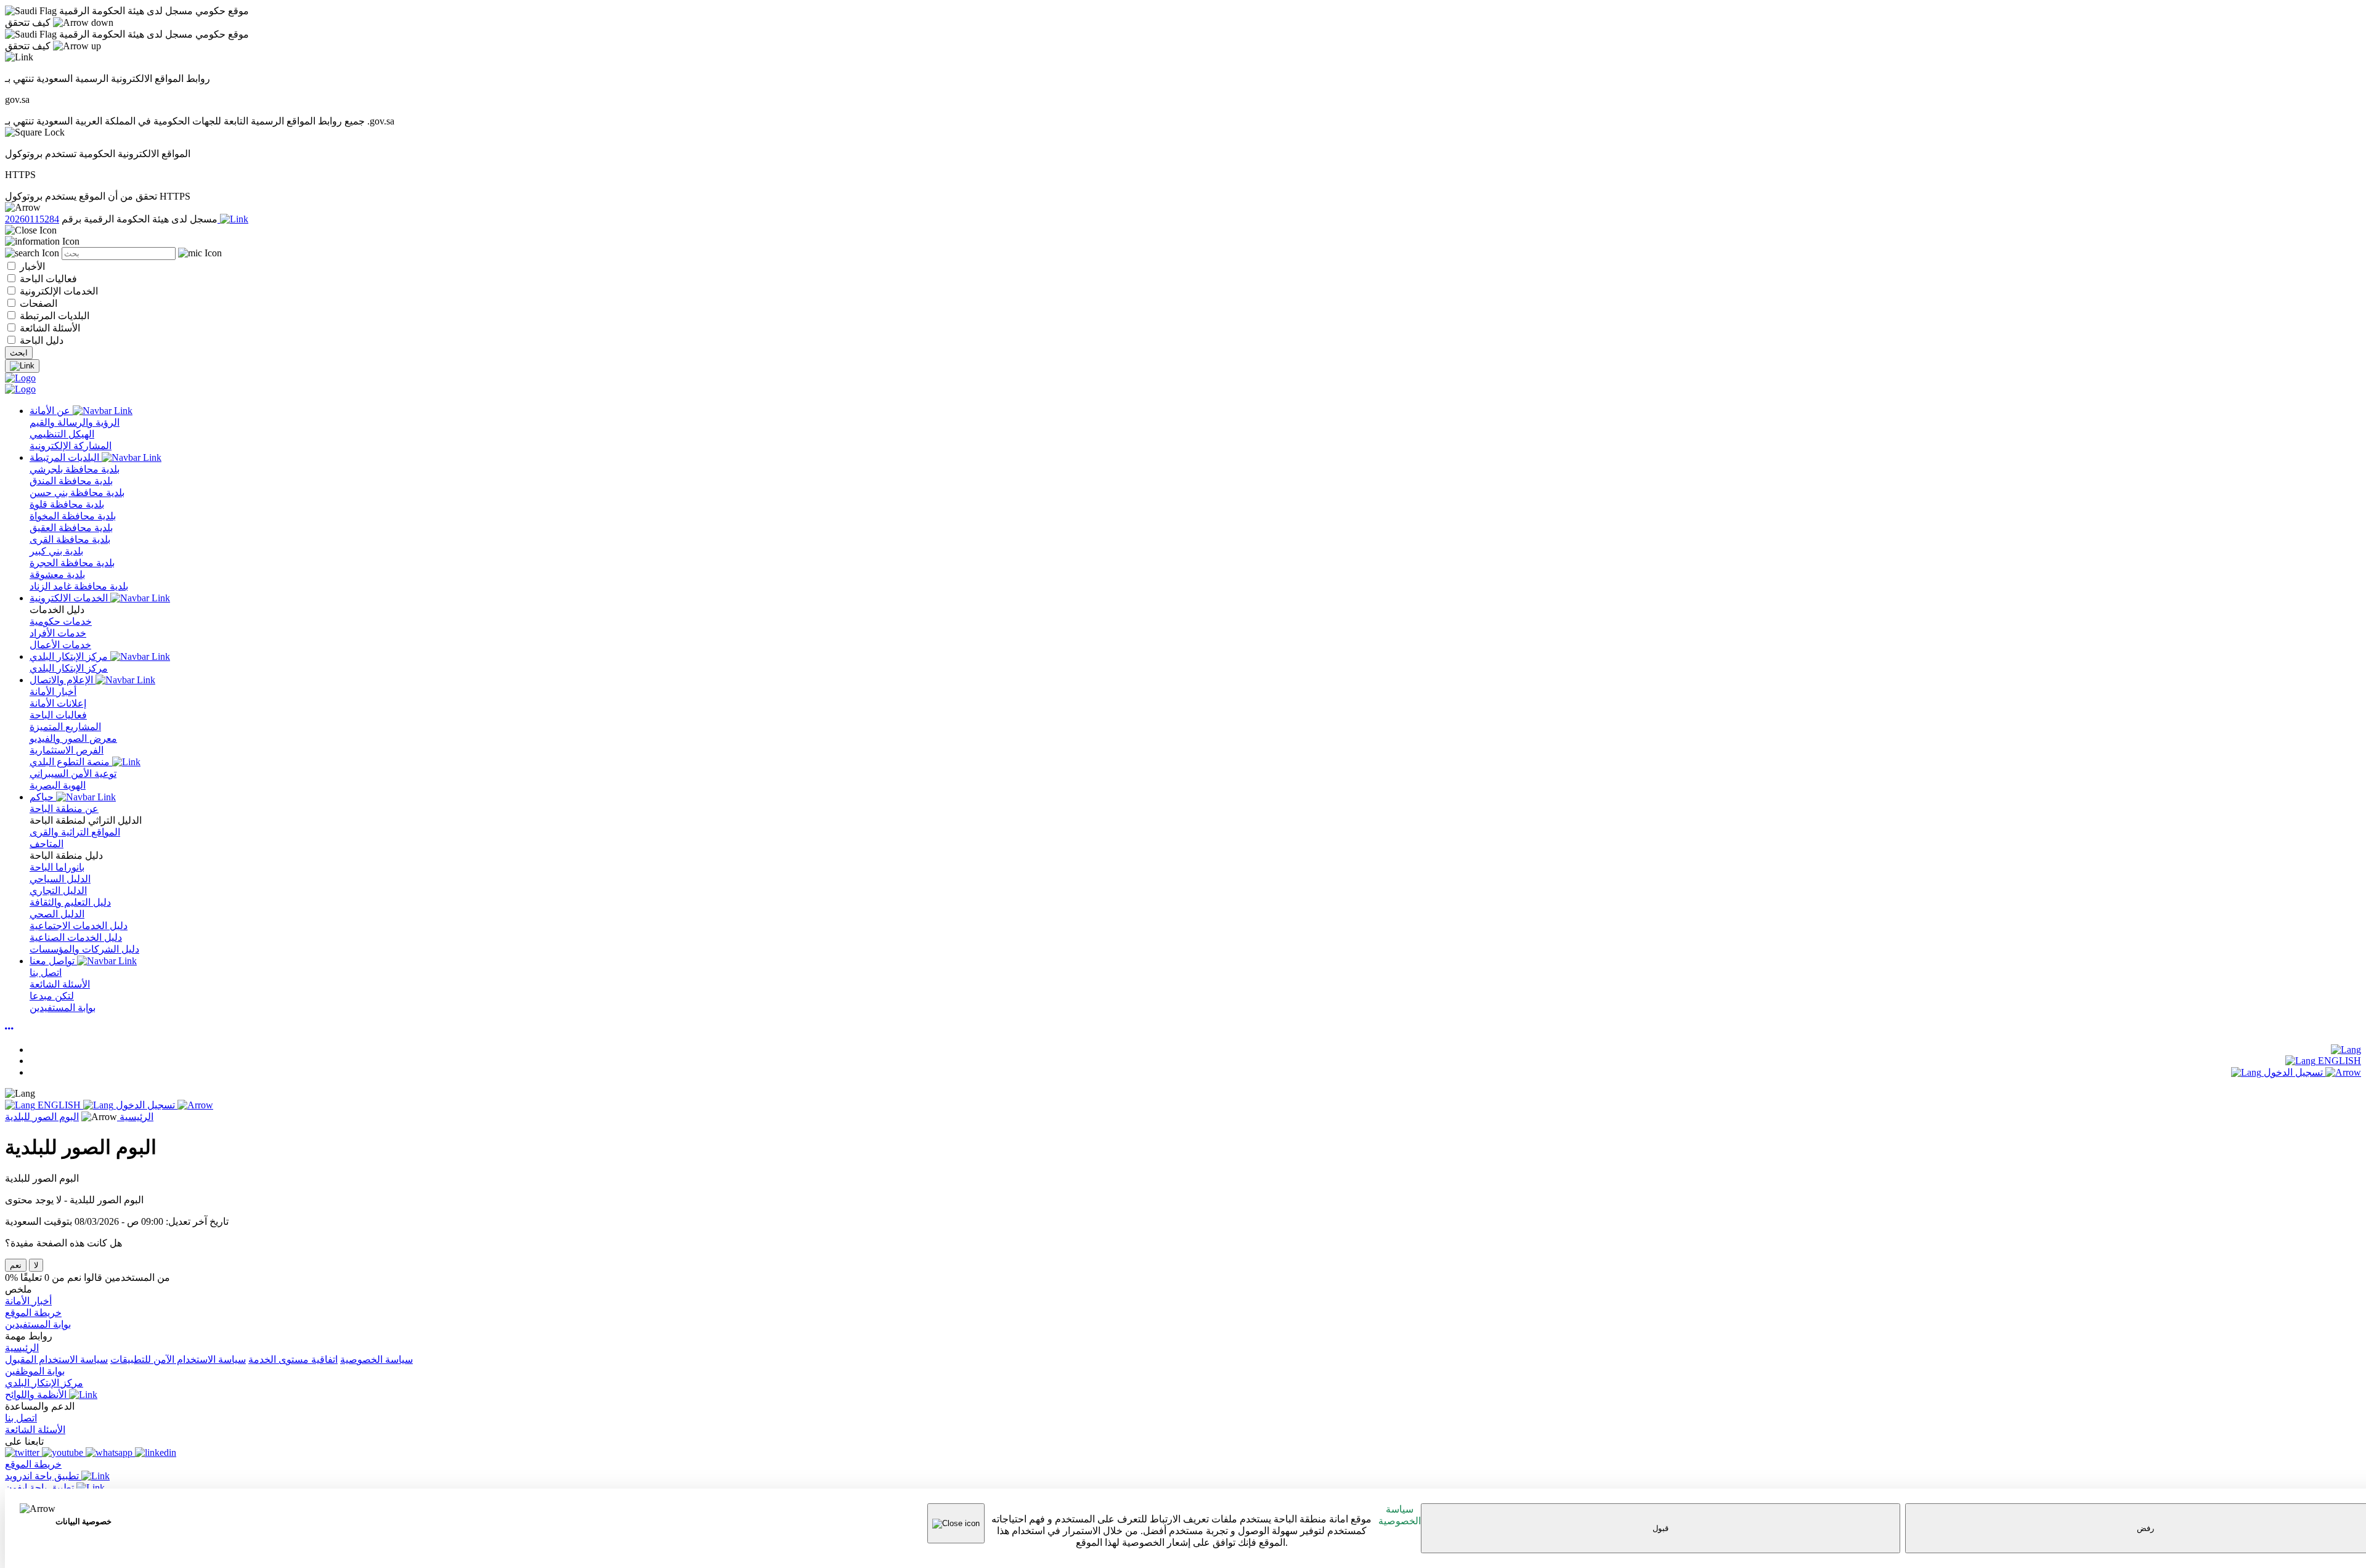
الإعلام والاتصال (63, 680)
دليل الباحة (40, 340)
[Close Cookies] (956, 1523)
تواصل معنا (53, 961)
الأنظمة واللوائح (37, 1395)
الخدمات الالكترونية (70, 598)
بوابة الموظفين (35, 1371)
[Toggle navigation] (22, 366)
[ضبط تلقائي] (9, 1029)
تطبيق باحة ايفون (41, 1488)
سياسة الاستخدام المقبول (56, 1359)
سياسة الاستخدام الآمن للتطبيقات (178, 1359)
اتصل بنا (21, 1418)
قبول (1661, 1528)
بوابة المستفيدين (38, 1324)
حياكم (43, 797)
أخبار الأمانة (28, 1301)
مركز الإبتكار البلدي (70, 656)
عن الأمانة (51, 411)
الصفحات (37, 303)
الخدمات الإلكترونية (58, 291)
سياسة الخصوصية (1400, 1515)
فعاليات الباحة (47, 279)
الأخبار (31, 266)
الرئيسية (135, 1117)
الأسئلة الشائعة (49, 328)
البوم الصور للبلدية (42, 1117)
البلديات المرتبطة (53, 316)
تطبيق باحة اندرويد (43, 1476)
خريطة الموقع (33, 1313)
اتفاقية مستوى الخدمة (293, 1359)
